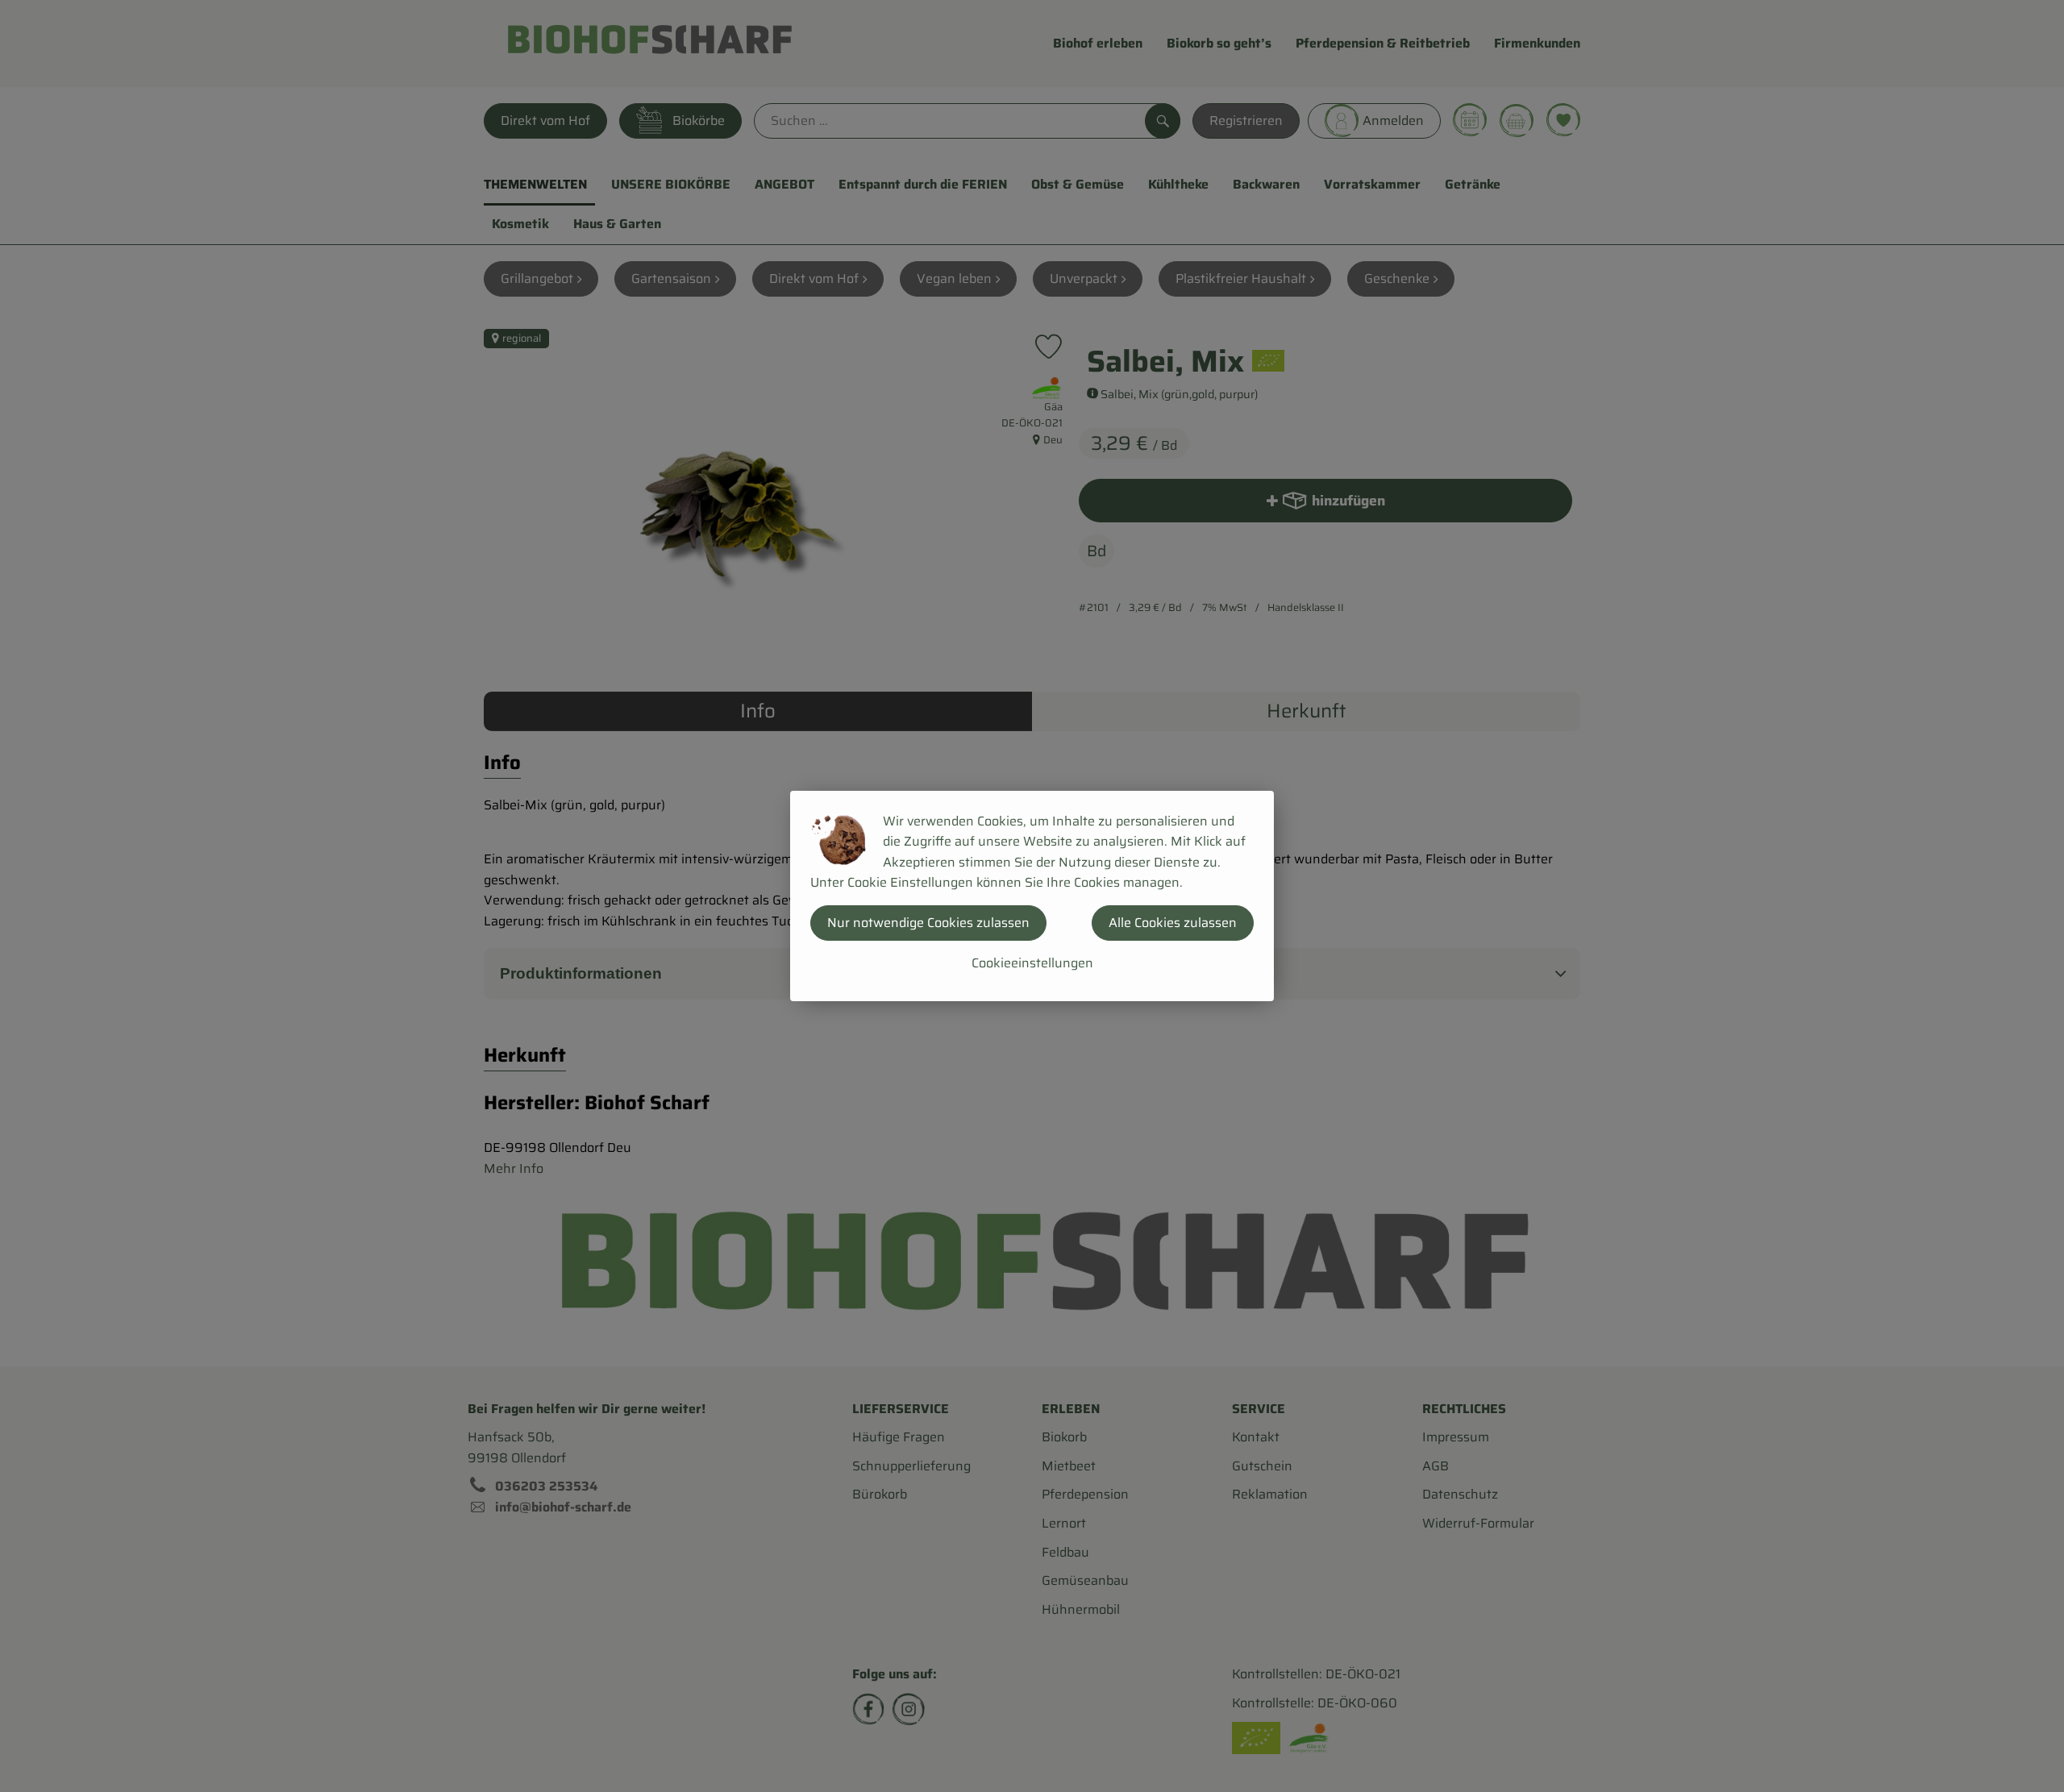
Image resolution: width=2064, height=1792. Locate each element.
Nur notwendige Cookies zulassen (928, 923)
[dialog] (1032, 896)
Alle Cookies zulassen (1173, 923)
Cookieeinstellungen (1032, 963)
